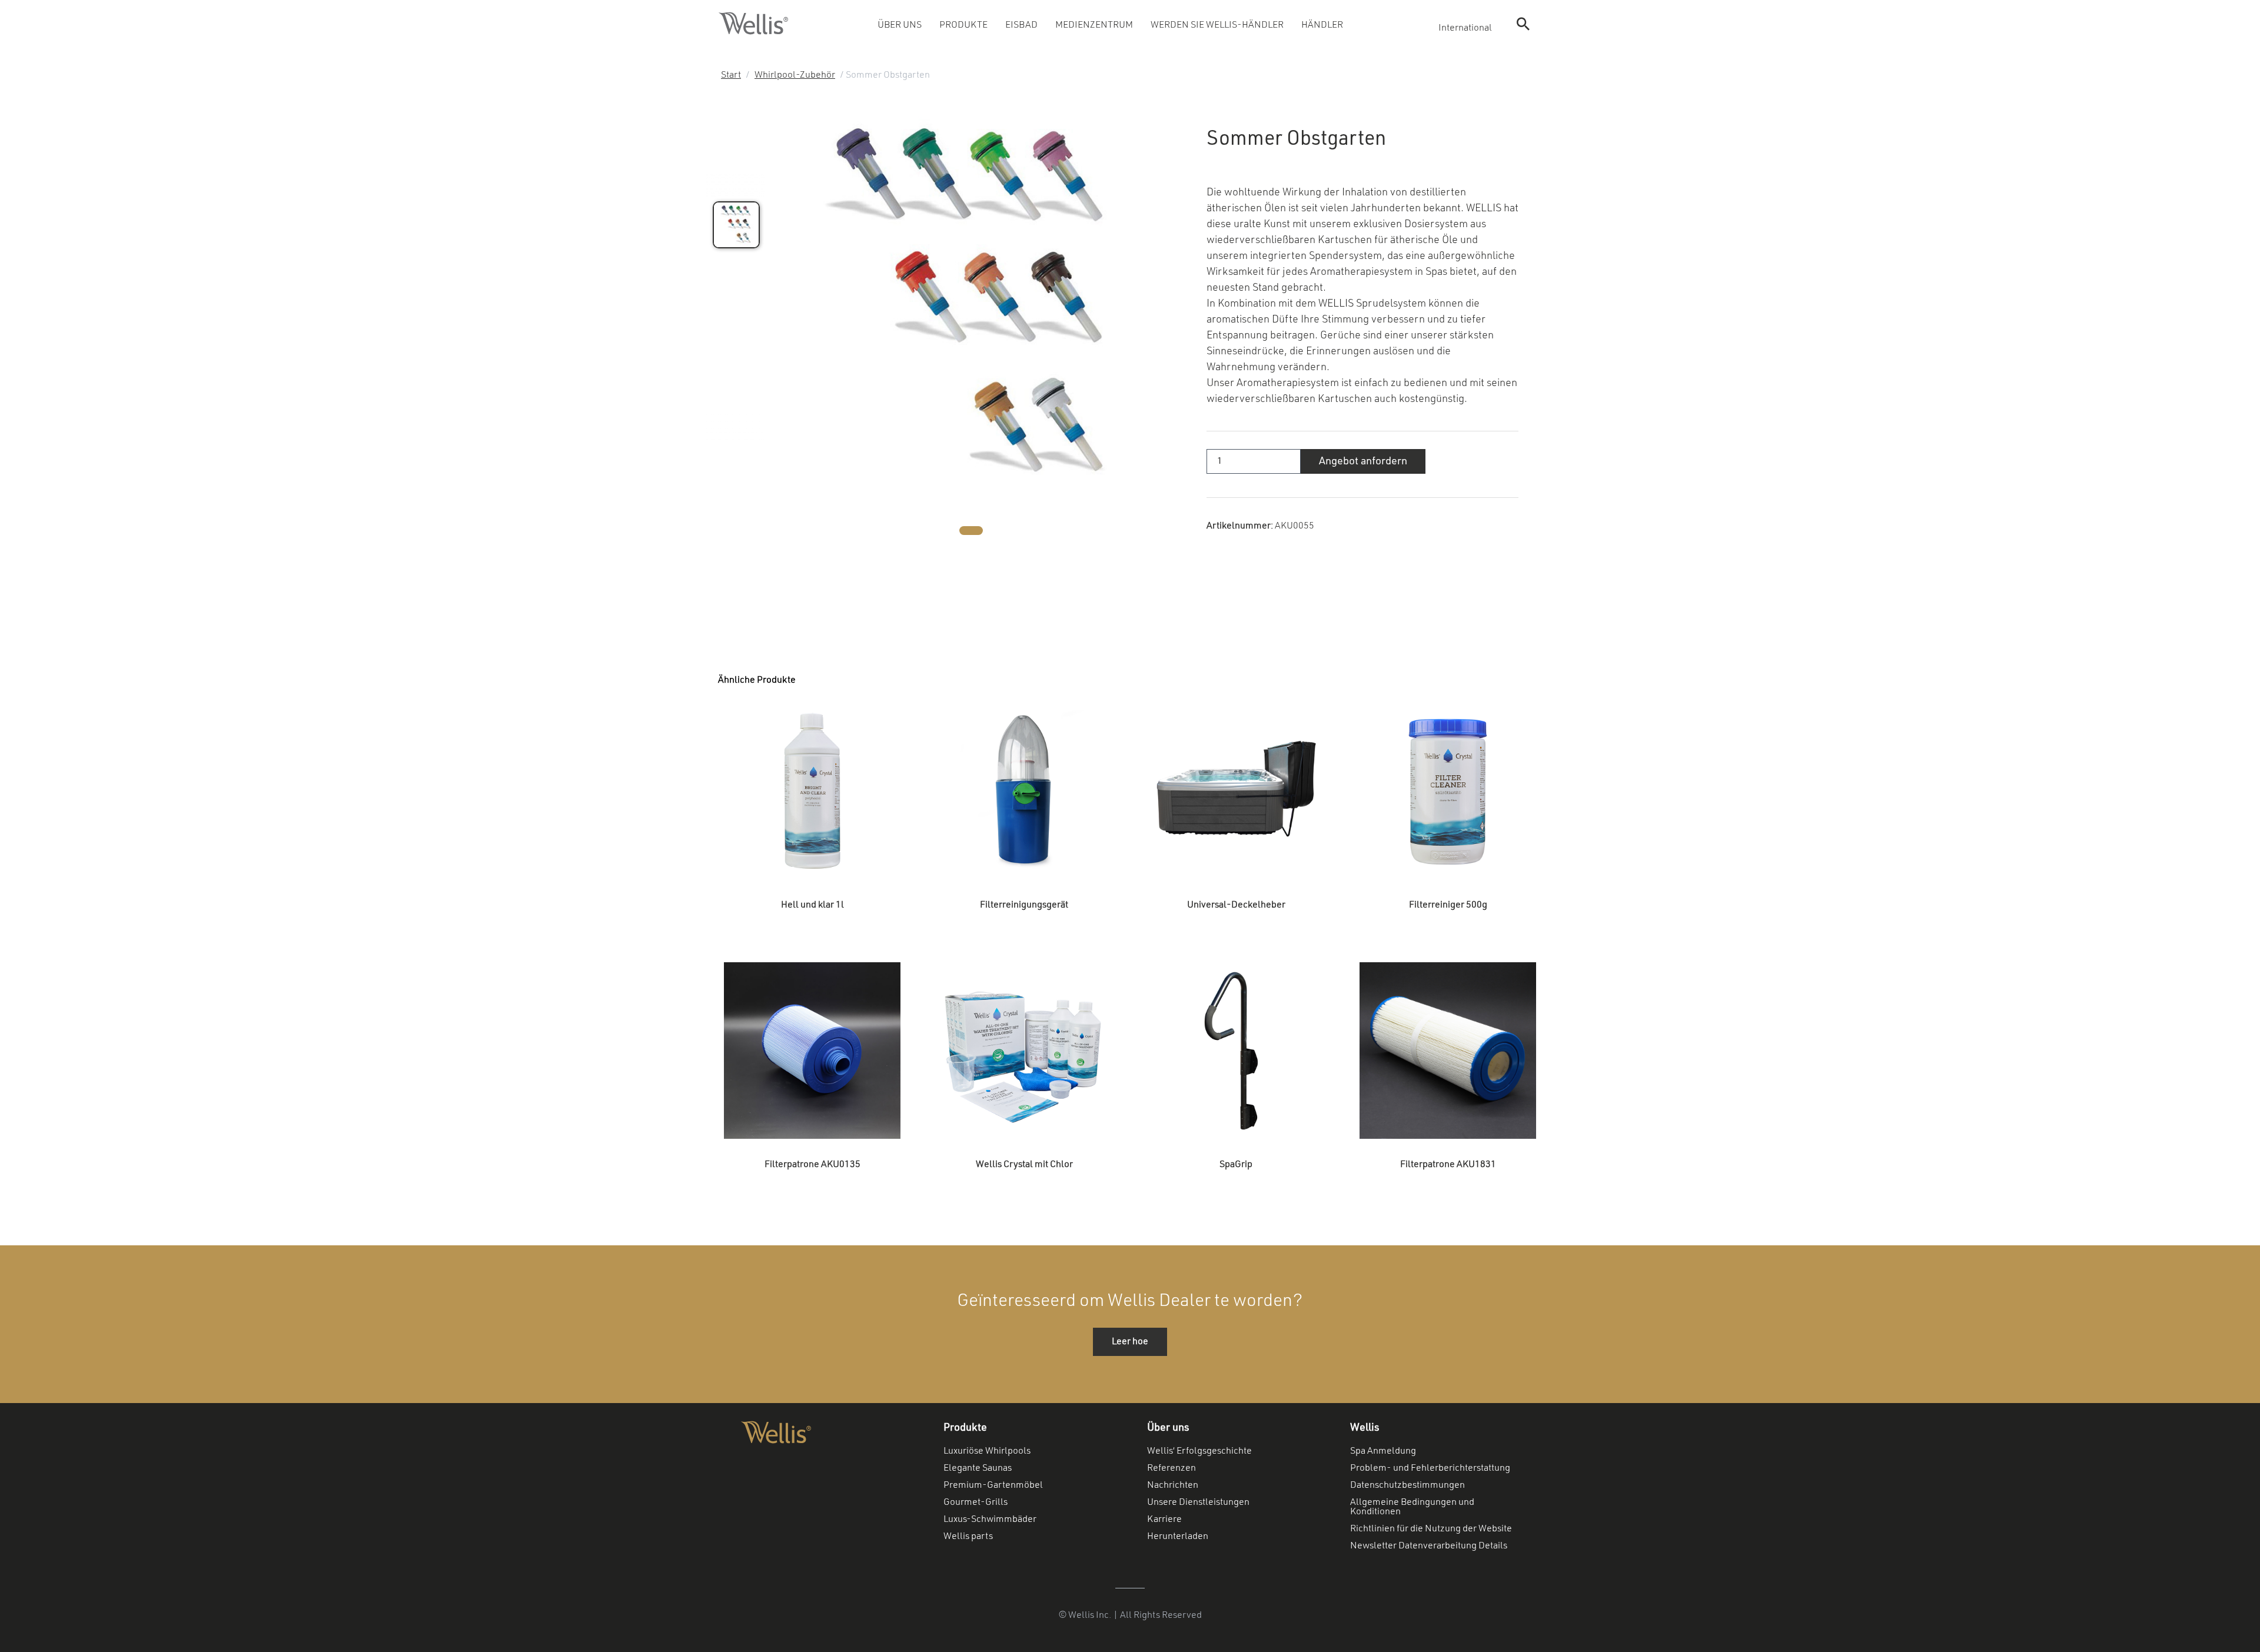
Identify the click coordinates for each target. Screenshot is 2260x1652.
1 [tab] (971, 531)
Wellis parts (968, 1537)
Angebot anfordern (1363, 461)
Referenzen (1171, 1468)
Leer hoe (1130, 1342)
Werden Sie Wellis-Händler (1217, 25)
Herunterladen (1178, 1537)
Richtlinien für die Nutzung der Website (1431, 1529)
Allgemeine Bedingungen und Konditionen (1412, 1507)
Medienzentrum (1094, 25)
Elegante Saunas (978, 1468)
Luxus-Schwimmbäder (990, 1520)
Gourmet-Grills (976, 1503)
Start (731, 75)
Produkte (963, 25)
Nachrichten (1173, 1485)
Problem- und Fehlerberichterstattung (1430, 1468)
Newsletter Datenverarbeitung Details (1429, 1546)
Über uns (900, 25)
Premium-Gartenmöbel (993, 1485)
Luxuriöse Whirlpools (987, 1451)
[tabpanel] (971, 307)
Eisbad (1021, 25)
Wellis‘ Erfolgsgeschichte (1199, 1451)
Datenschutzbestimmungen (1407, 1485)
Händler (1322, 25)
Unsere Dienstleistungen (1198, 1503)
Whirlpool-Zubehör (795, 75)
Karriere (1164, 1520)
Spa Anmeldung (1383, 1451)
